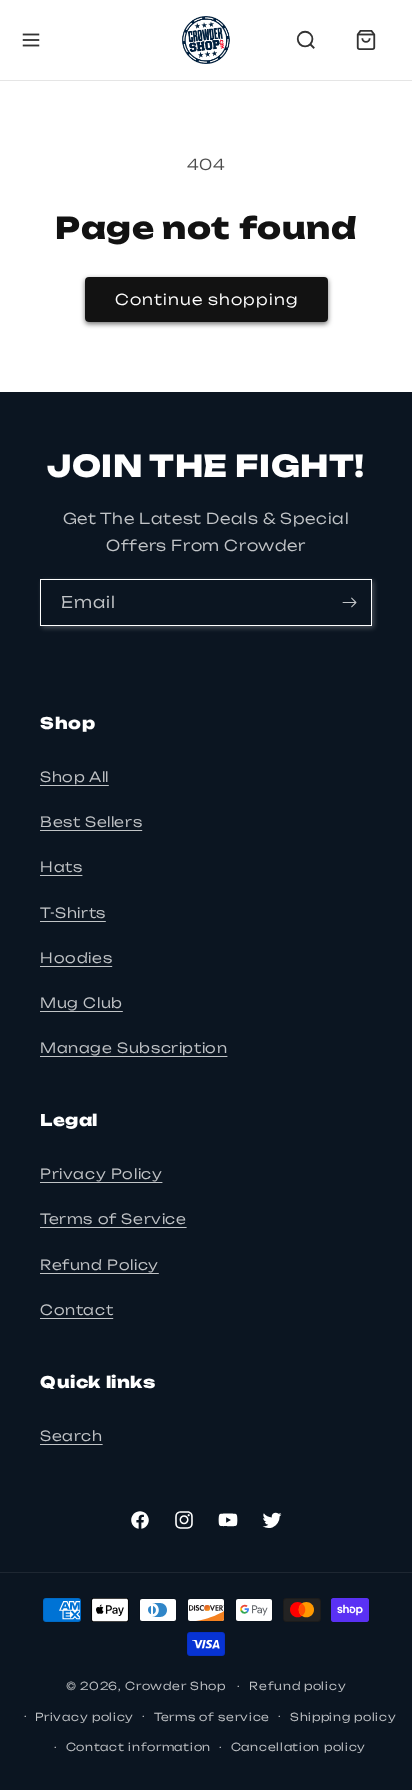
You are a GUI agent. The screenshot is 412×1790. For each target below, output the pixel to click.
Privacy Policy (101, 1173)
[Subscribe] (349, 602)
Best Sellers (91, 821)
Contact (76, 1309)
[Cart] (366, 40)
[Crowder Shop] (205, 40)
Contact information (138, 1747)
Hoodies (76, 957)
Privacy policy (84, 1717)
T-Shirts (73, 912)
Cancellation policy (298, 1747)
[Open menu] (31, 40)
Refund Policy (99, 1264)
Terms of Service (113, 1218)
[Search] (306, 40)
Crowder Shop (175, 1686)
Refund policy (297, 1686)
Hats (61, 866)
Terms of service (212, 1717)
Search (71, 1435)
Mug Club (81, 1002)
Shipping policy (343, 1717)
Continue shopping (206, 299)
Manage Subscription (133, 1047)
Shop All (74, 776)
